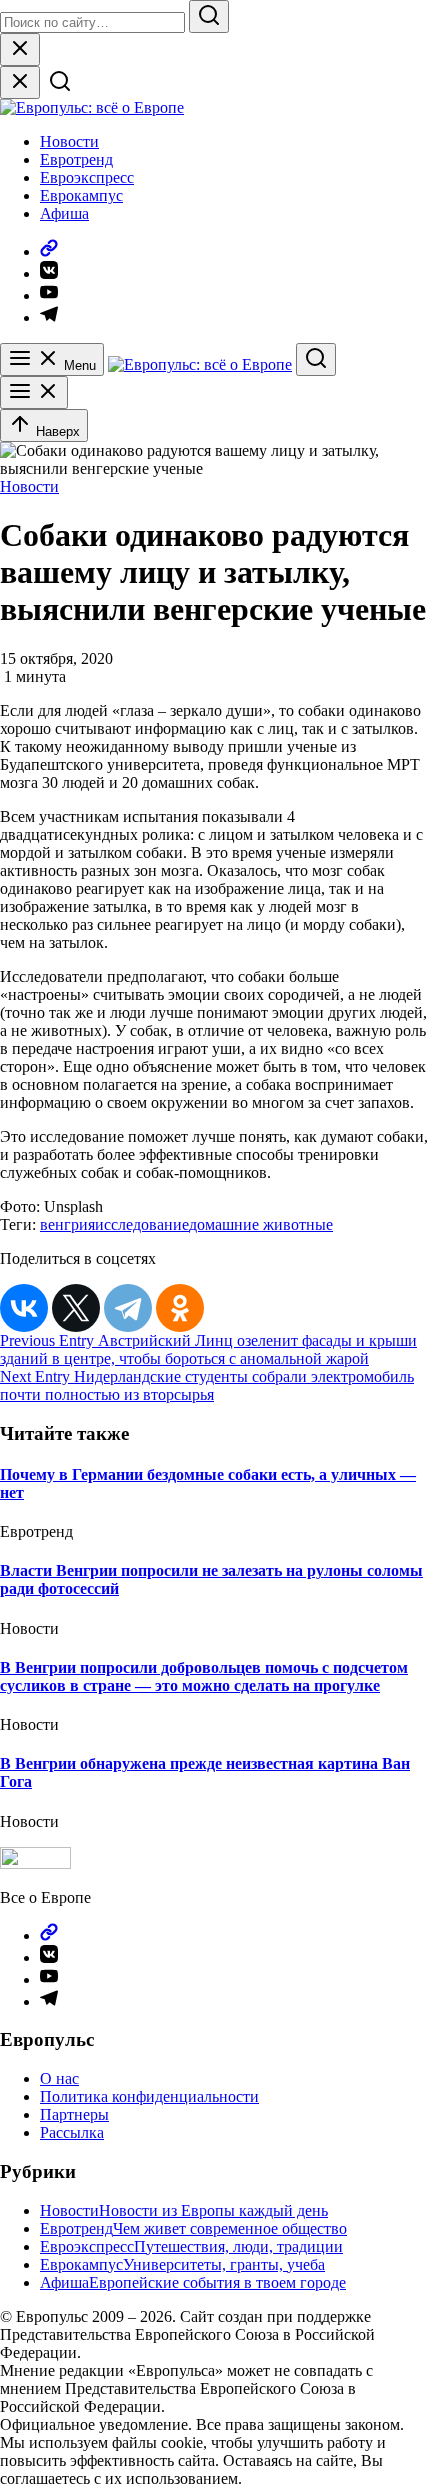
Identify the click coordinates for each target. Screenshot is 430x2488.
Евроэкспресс (87, 177)
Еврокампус (81, 195)
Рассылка (72, 2132)
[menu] (34, 392)
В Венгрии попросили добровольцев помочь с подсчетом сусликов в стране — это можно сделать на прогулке (204, 1676)
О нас (59, 2078)
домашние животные (261, 1224)
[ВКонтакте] (24, 1308)
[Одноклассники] (180, 1308)
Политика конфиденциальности (149, 2096)
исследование (142, 1224)
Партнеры (74, 2114)
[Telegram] (128, 1308)
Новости (69, 141)
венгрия (67, 1224)
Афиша (64, 213)
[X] (76, 1308)
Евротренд (76, 159)
